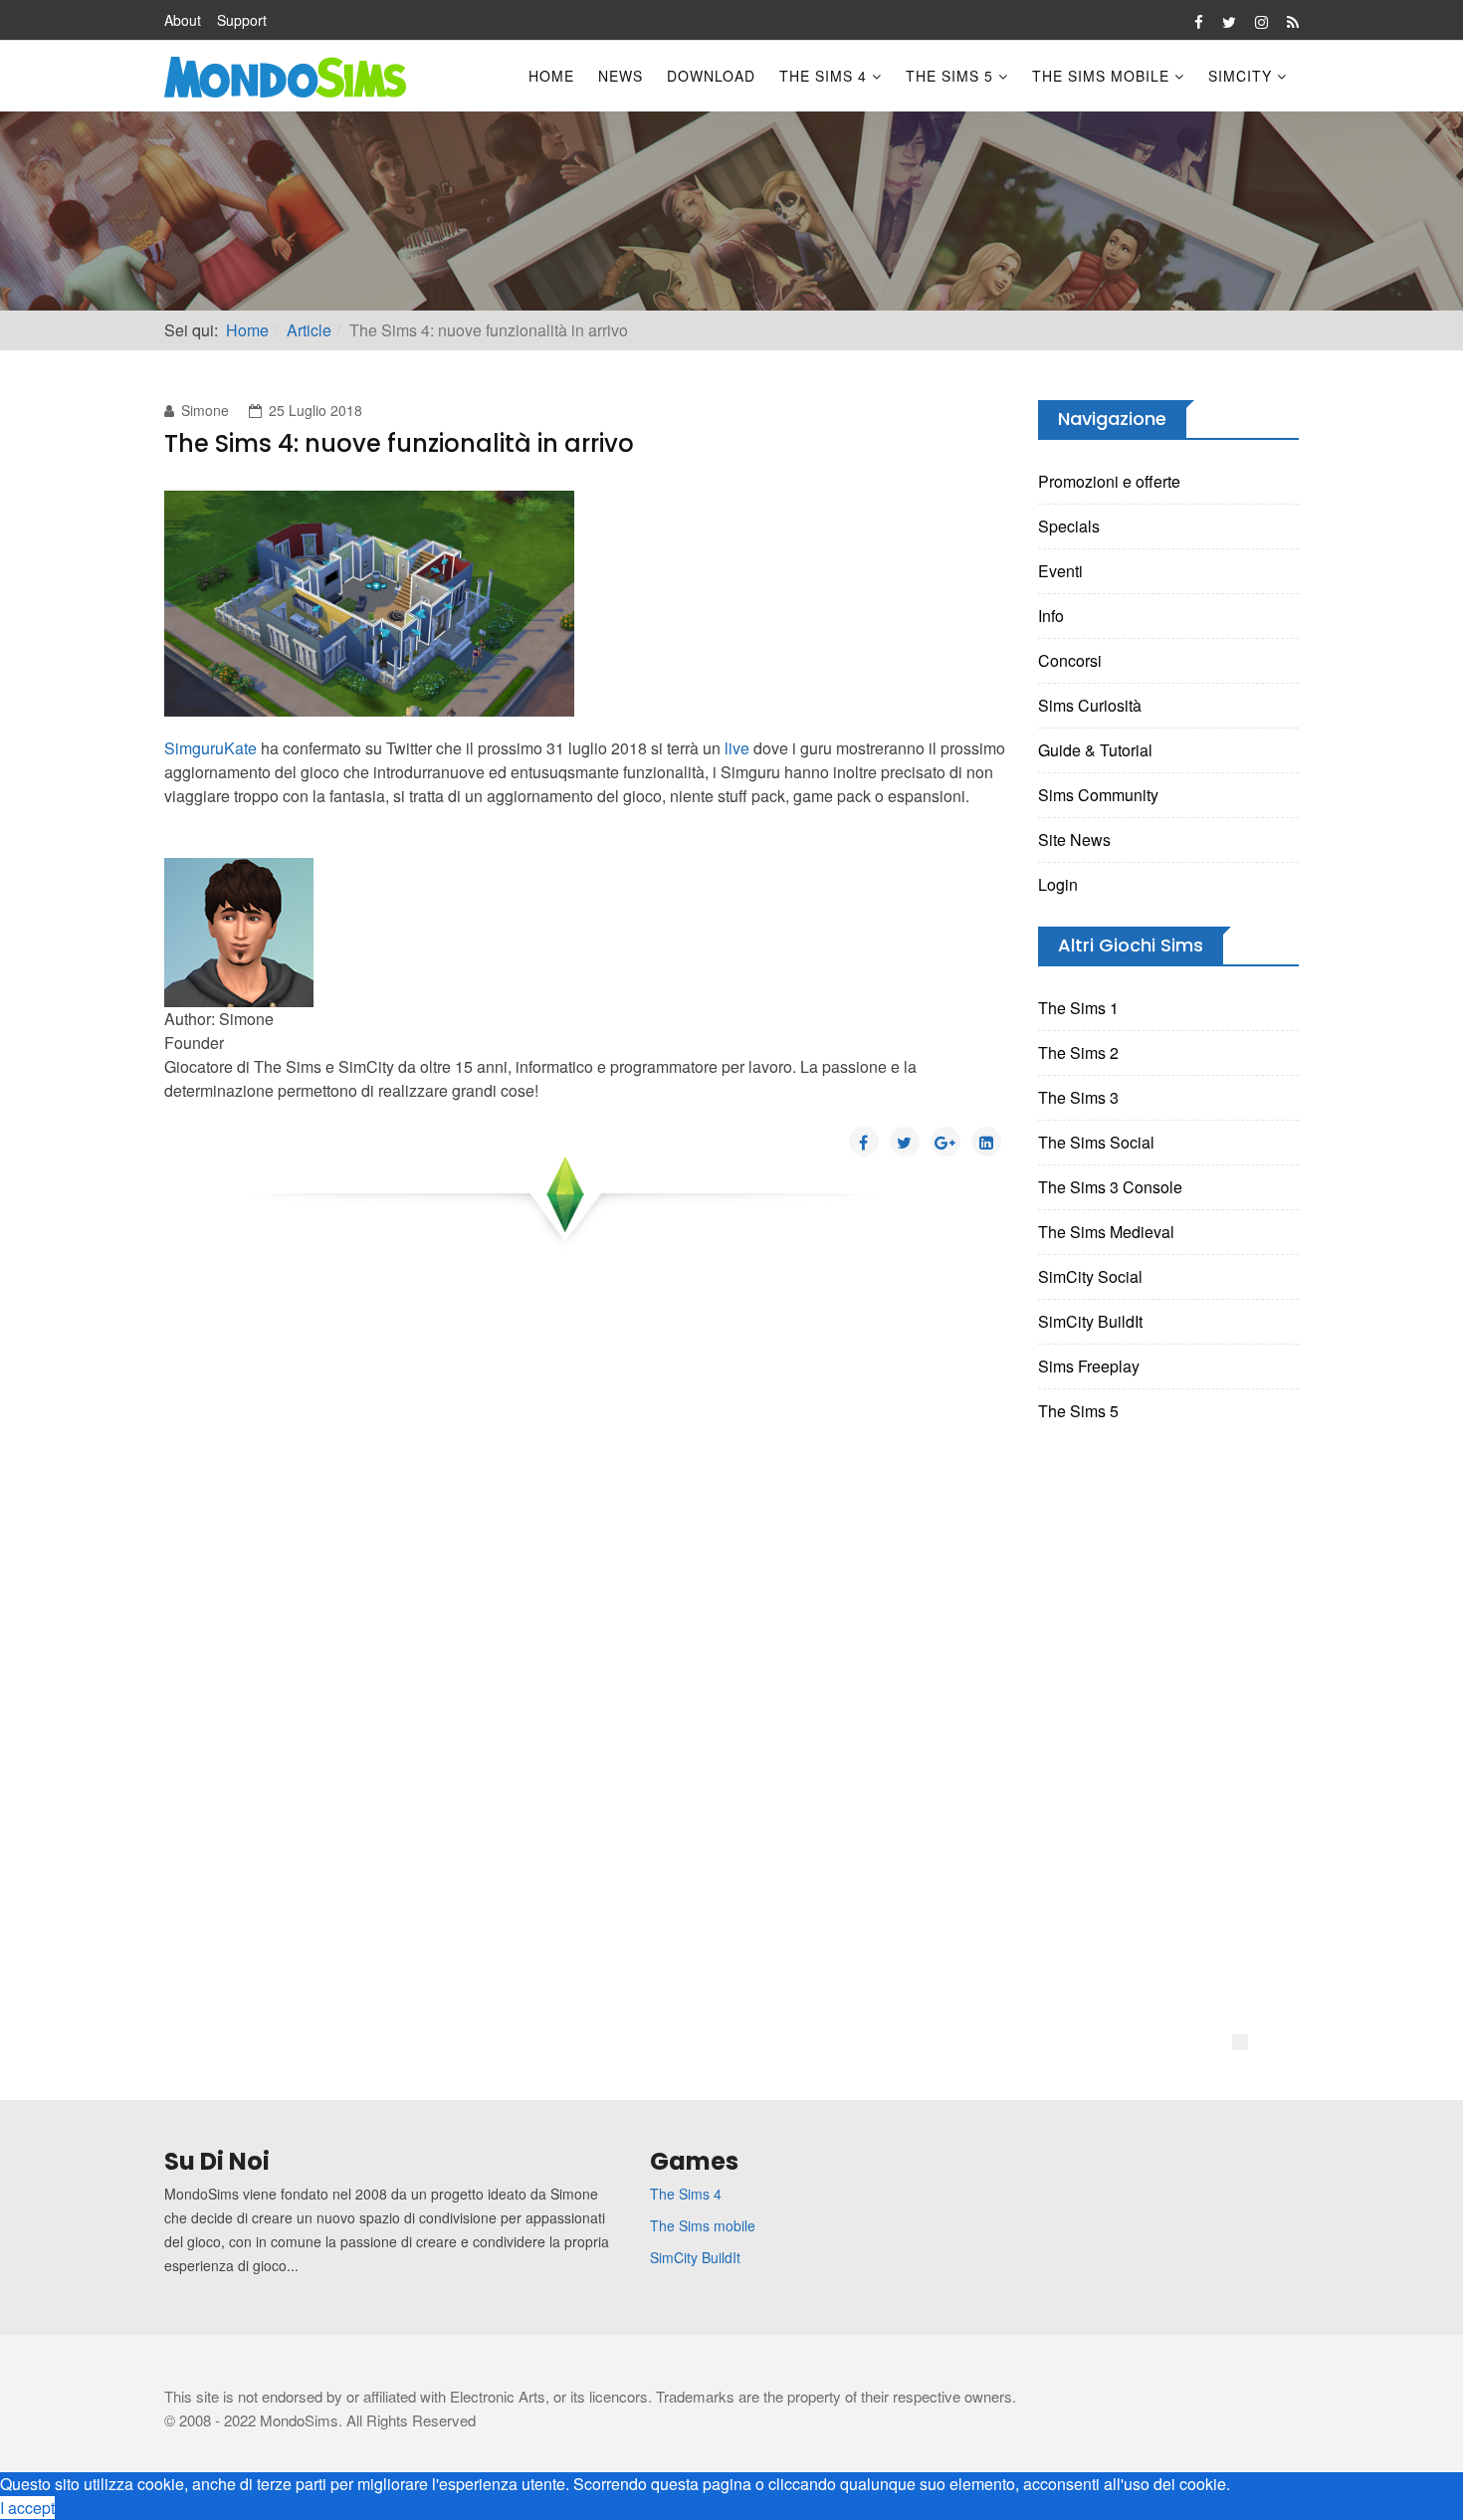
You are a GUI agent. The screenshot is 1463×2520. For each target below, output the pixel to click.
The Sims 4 (823, 76)
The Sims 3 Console (1110, 1187)
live (737, 748)
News (621, 76)
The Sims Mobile (1101, 76)
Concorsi (1070, 660)
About (183, 20)
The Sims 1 (1078, 1008)
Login (1058, 884)
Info (1051, 616)
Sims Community (1098, 795)
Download (711, 76)
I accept (27, 2508)
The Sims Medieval (1106, 1232)
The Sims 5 (949, 76)
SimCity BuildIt (1090, 1321)
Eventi (1060, 571)
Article (309, 330)
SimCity (1240, 76)
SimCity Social (1090, 1276)
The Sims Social (1096, 1142)
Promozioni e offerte (1109, 481)
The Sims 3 (1078, 1097)
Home (551, 76)
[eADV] (1240, 2042)
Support (242, 20)
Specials (1069, 526)
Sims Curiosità (1090, 705)
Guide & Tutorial (1095, 750)
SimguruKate (210, 748)
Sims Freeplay (1089, 1366)
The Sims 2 (1078, 1052)
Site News (1074, 840)
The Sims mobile (703, 2225)
